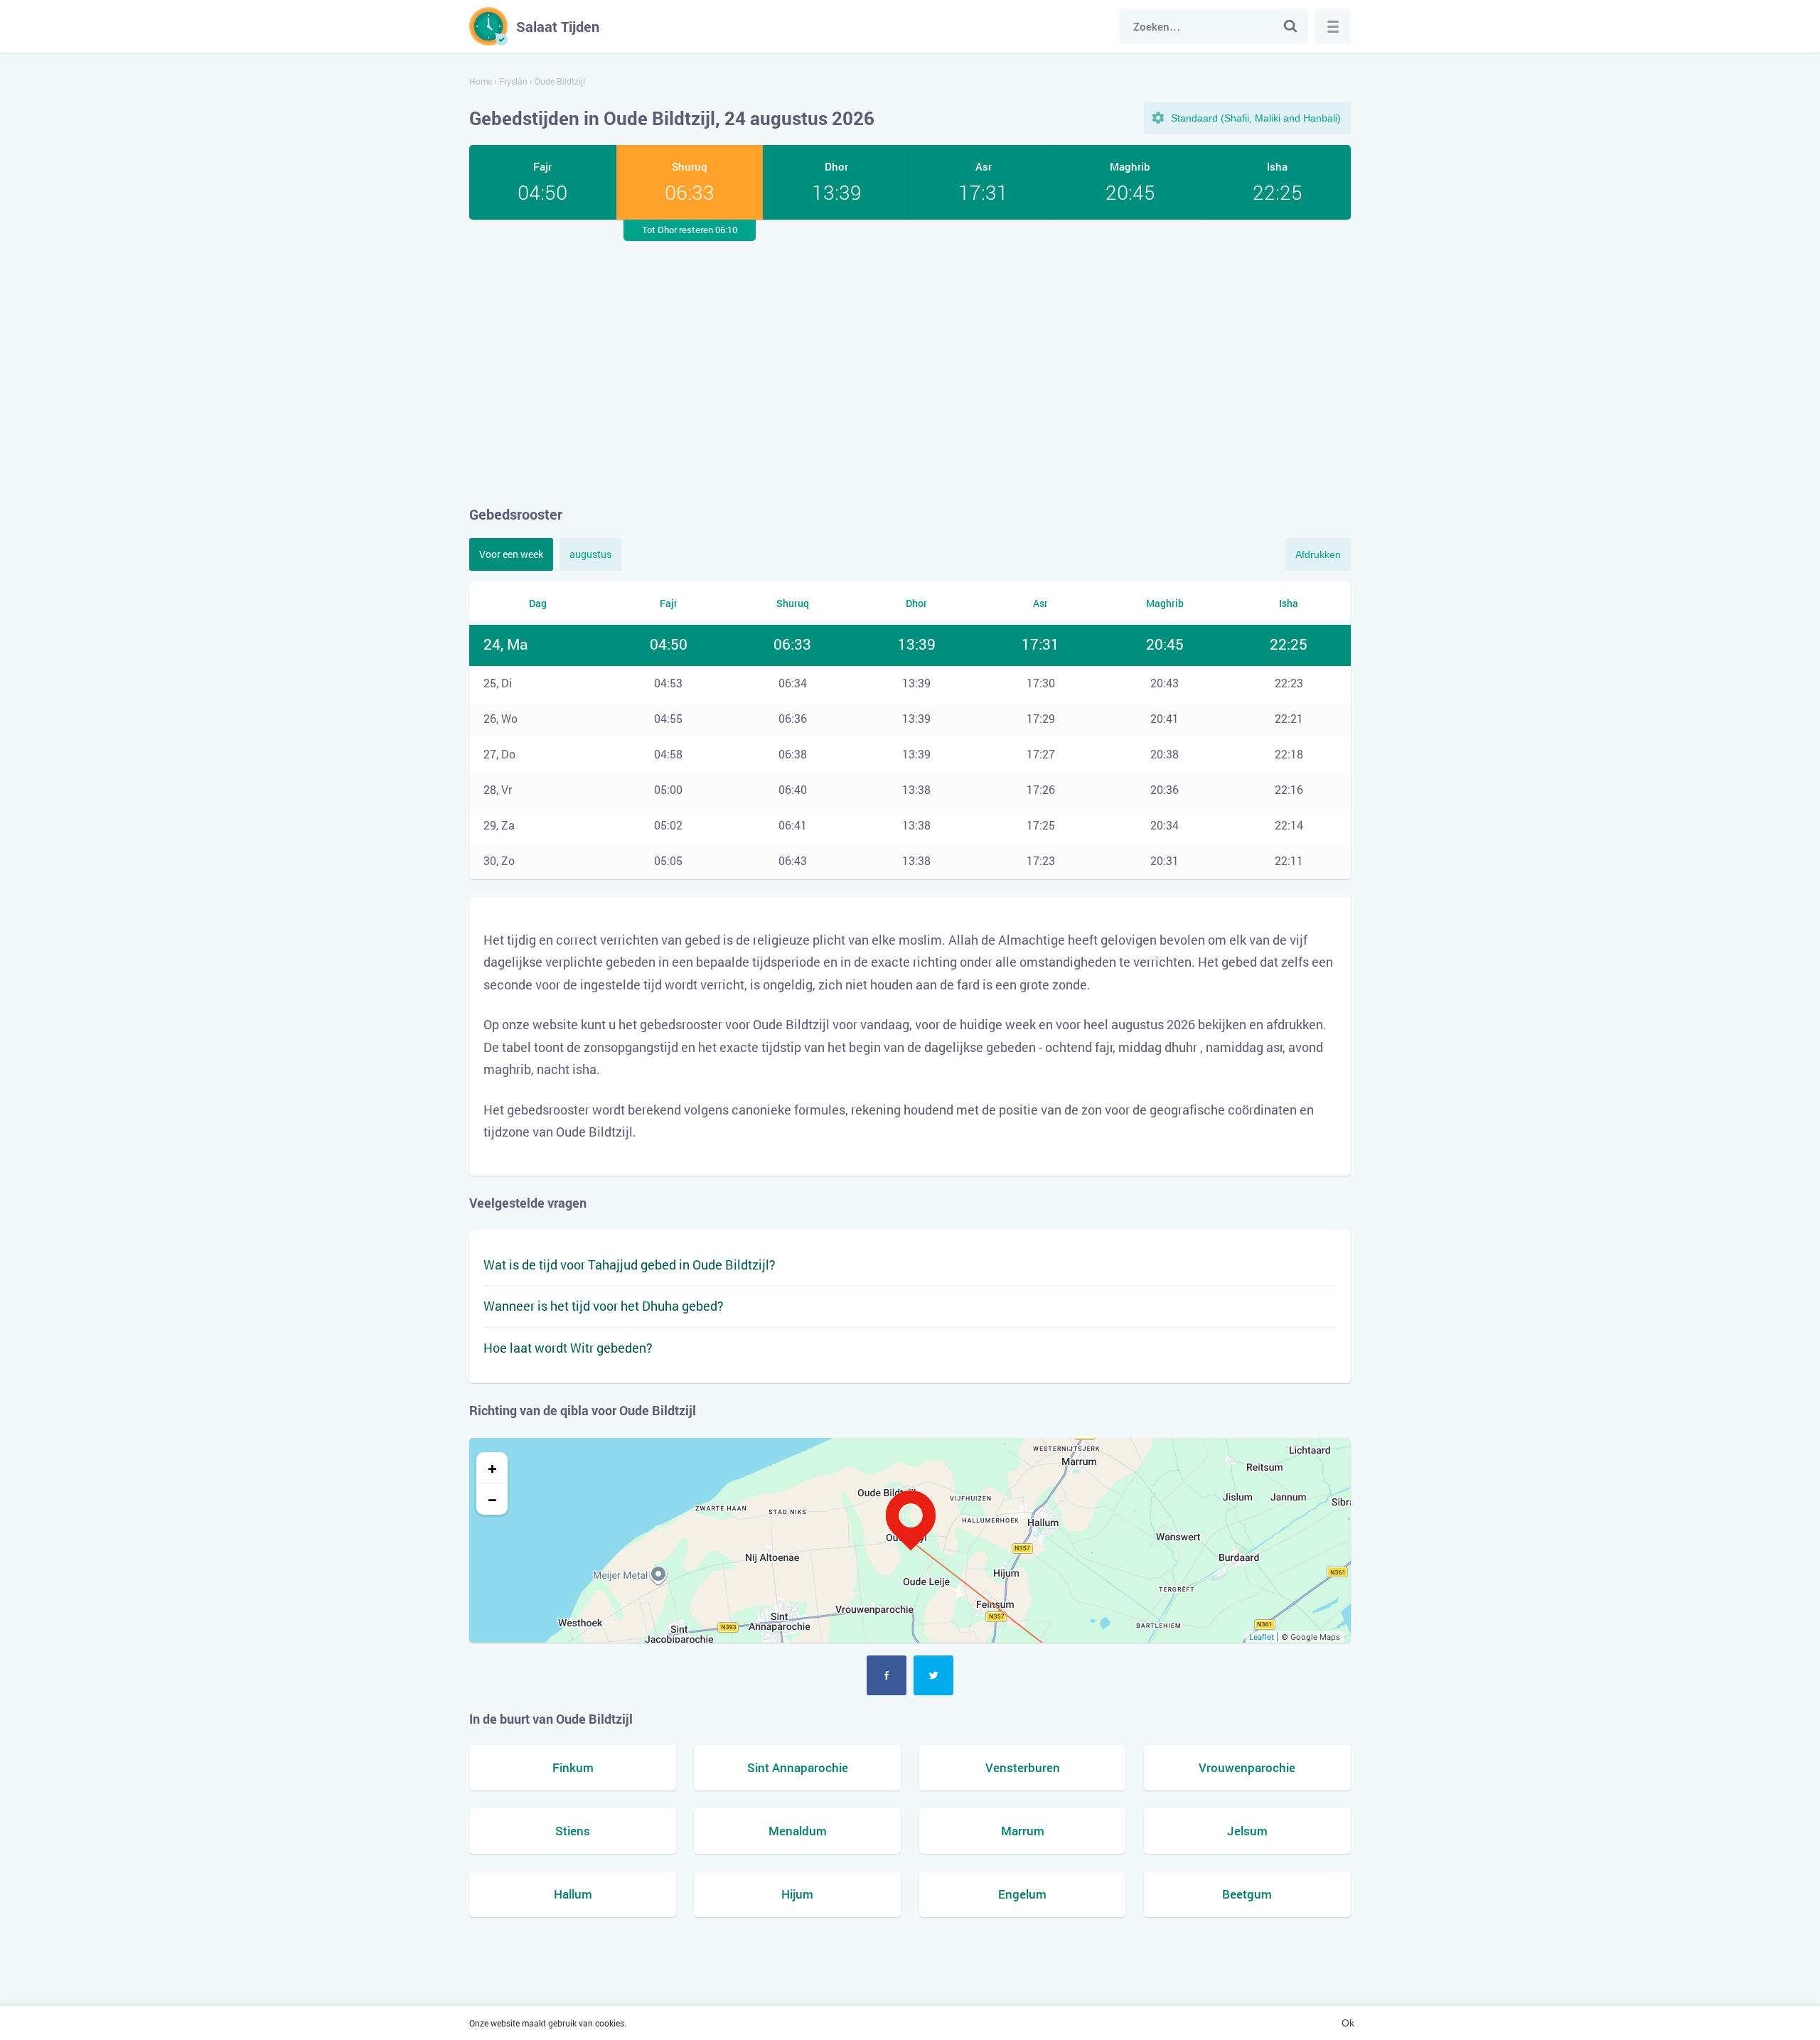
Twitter (933, 1675)
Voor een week (511, 554)
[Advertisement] (910, 362)
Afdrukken (1318, 554)
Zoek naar (1290, 26)
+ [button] (492, 1468)
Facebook (887, 1675)
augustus (590, 554)
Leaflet (1262, 1637)
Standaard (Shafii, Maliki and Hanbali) (1256, 118)
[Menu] (1333, 26)
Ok (1348, 2023)
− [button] (492, 1499)
